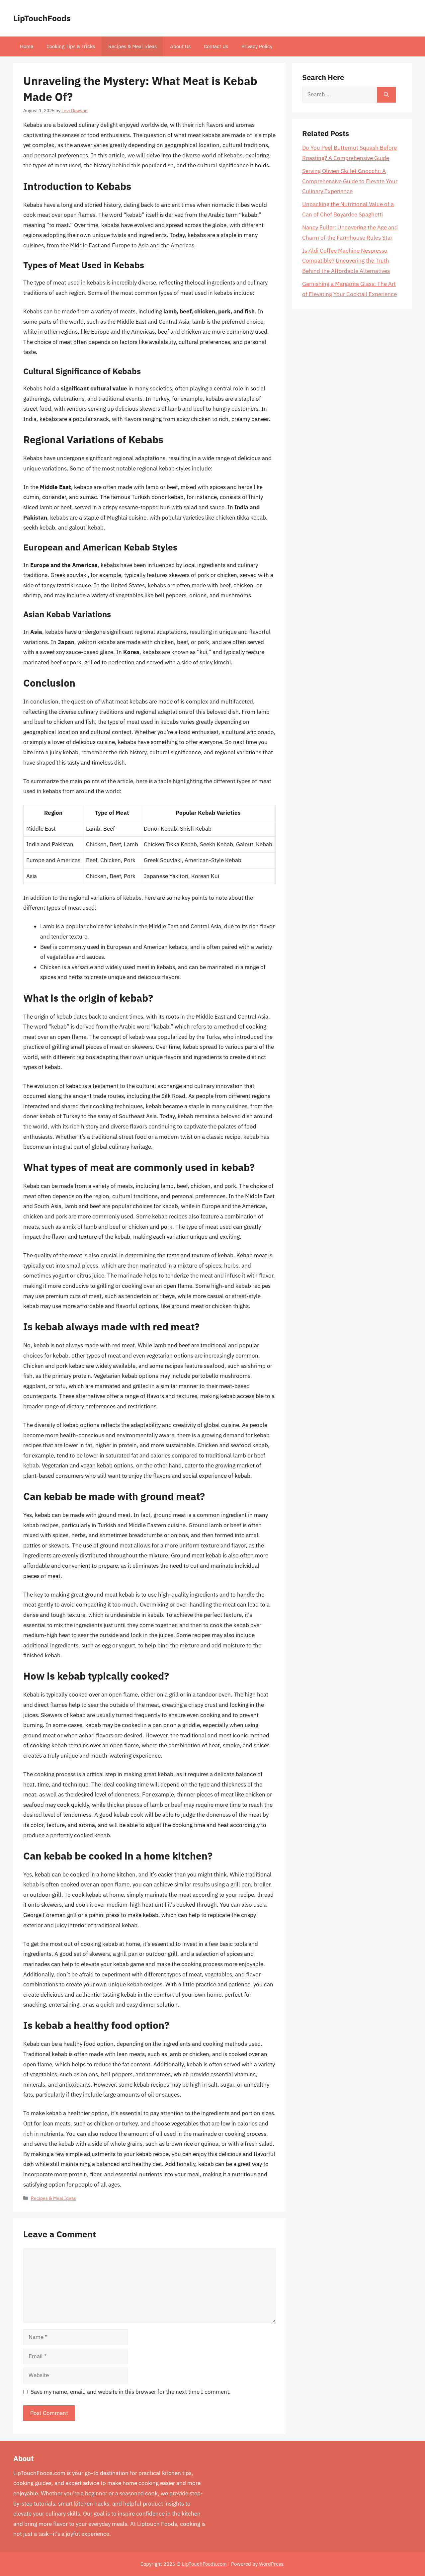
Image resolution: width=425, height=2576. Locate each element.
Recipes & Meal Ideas (132, 46)
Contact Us (216, 46)
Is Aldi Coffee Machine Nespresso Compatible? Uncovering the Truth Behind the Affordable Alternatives (346, 261)
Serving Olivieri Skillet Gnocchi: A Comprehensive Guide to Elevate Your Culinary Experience (350, 181)
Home (27, 46)
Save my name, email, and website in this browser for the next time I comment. (131, 2392)
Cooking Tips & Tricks (71, 46)
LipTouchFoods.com (204, 2564)
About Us (180, 46)
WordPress (271, 2564)
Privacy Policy (257, 46)
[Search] (386, 95)
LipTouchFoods (42, 18)
